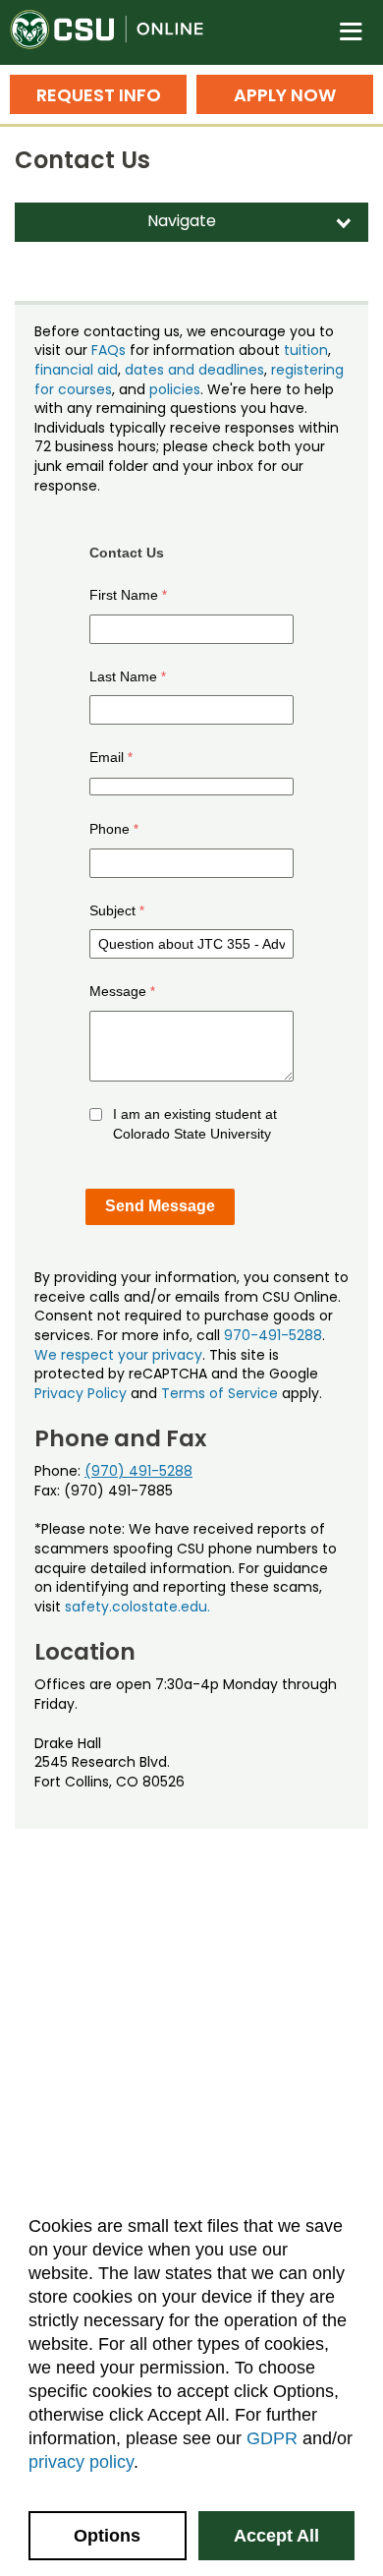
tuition (306, 350)
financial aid (76, 370)
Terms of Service (219, 1393)
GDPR (272, 2438)
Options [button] (107, 2536)
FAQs (109, 350)
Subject (112, 910)
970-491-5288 (273, 1335)
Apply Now (285, 95)
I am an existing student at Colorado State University (195, 1124)
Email (107, 757)
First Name (124, 595)
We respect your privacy (118, 1355)
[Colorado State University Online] (118, 32)
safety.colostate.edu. (137, 1607)
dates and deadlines (194, 370)
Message (118, 991)
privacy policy (81, 2462)
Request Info (99, 95)
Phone (109, 829)
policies (175, 389)
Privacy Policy (81, 1393)
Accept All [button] (276, 2536)
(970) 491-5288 (138, 1471)
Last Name (123, 676)
